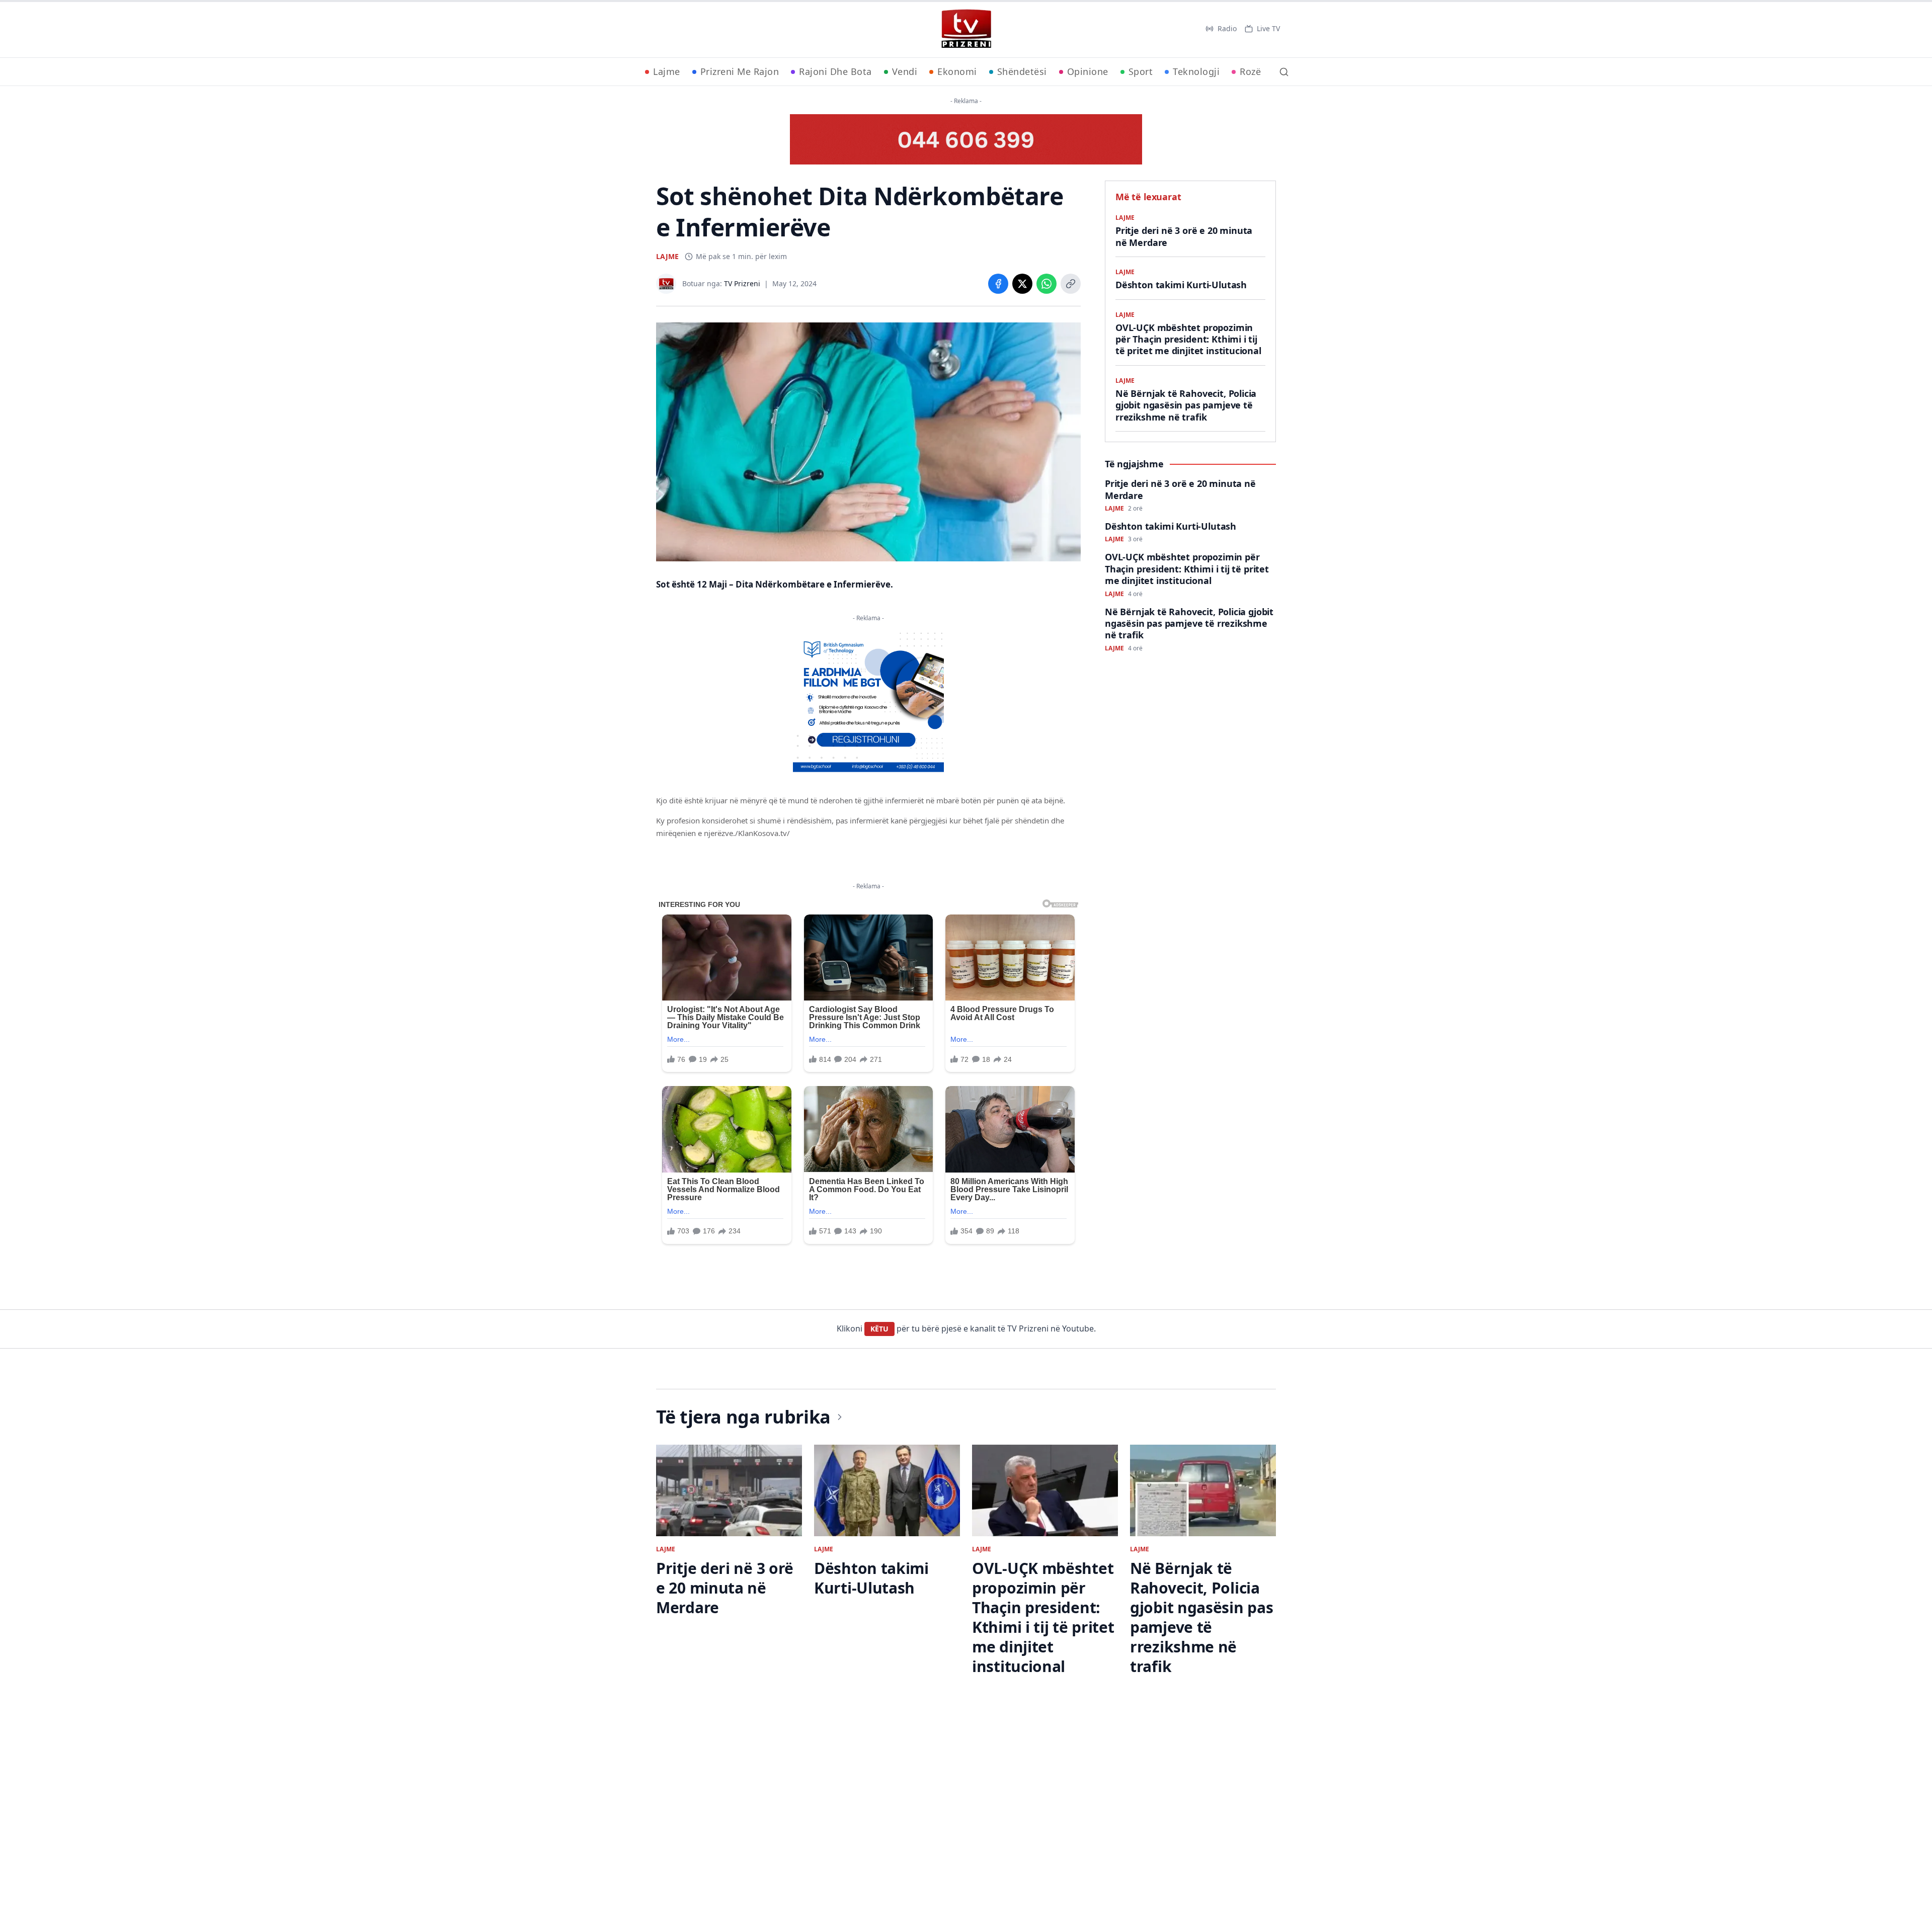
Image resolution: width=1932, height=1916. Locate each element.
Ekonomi (957, 71)
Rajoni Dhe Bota (835, 71)
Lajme (667, 71)
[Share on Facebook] (998, 284)
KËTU (879, 1329)
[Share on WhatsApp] (1046, 284)
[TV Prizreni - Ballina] (966, 29)
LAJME (667, 256)
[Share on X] (1022, 284)
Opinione (1088, 71)
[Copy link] (1071, 284)
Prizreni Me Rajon (740, 71)
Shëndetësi (1022, 71)
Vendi (905, 71)
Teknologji (1196, 71)
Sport (1141, 71)
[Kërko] (1284, 72)
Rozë (1250, 71)
